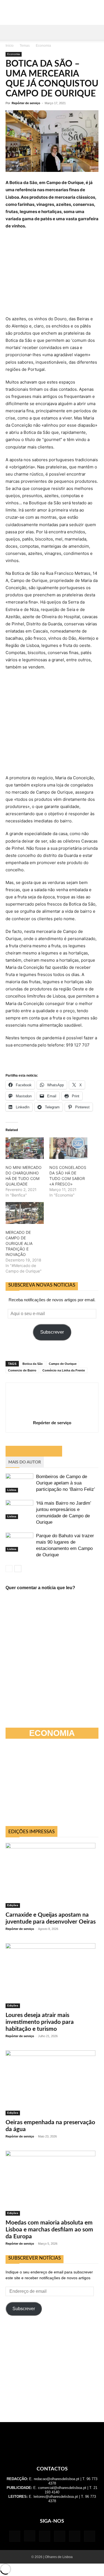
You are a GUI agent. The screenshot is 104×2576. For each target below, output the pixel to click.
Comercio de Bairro (22, 1370)
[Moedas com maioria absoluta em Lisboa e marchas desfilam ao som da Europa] (52, 2183)
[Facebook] (15, 2536)
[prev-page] (9, 1569)
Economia (43, 46)
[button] (9, 32)
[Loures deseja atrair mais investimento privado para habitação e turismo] (52, 1976)
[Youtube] (90, 2536)
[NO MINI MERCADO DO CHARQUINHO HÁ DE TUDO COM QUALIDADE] (25, 1148)
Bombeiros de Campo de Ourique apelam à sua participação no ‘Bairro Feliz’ (66, 1483)
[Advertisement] (52, 2369)
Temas (25, 46)
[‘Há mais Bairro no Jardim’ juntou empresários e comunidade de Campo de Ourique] (19, 1509)
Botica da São (33, 1364)
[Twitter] (75, 2536)
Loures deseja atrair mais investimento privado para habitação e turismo (40, 2022)
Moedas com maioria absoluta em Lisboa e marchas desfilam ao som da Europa (49, 2230)
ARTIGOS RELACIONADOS (34, 1451)
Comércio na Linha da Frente (64, 1370)
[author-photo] (52, 1415)
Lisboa (12, 1490)
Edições (13, 1905)
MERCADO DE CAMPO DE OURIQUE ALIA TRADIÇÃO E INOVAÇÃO (19, 1243)
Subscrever (52, 1332)
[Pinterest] (60, 2536)
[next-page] (18, 1569)
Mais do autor (25, 1462)
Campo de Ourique (63, 1364)
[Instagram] (30, 2536)
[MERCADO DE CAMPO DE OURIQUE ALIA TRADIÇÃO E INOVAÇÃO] (25, 1213)
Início (10, 46)
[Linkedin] (45, 2536)
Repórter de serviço (26, 103)
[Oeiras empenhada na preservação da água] (52, 2083)
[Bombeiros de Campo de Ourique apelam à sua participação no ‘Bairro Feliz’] (19, 1483)
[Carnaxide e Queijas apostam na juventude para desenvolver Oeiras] (52, 1875)
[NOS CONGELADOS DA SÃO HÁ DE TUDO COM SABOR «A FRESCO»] (69, 1148)
